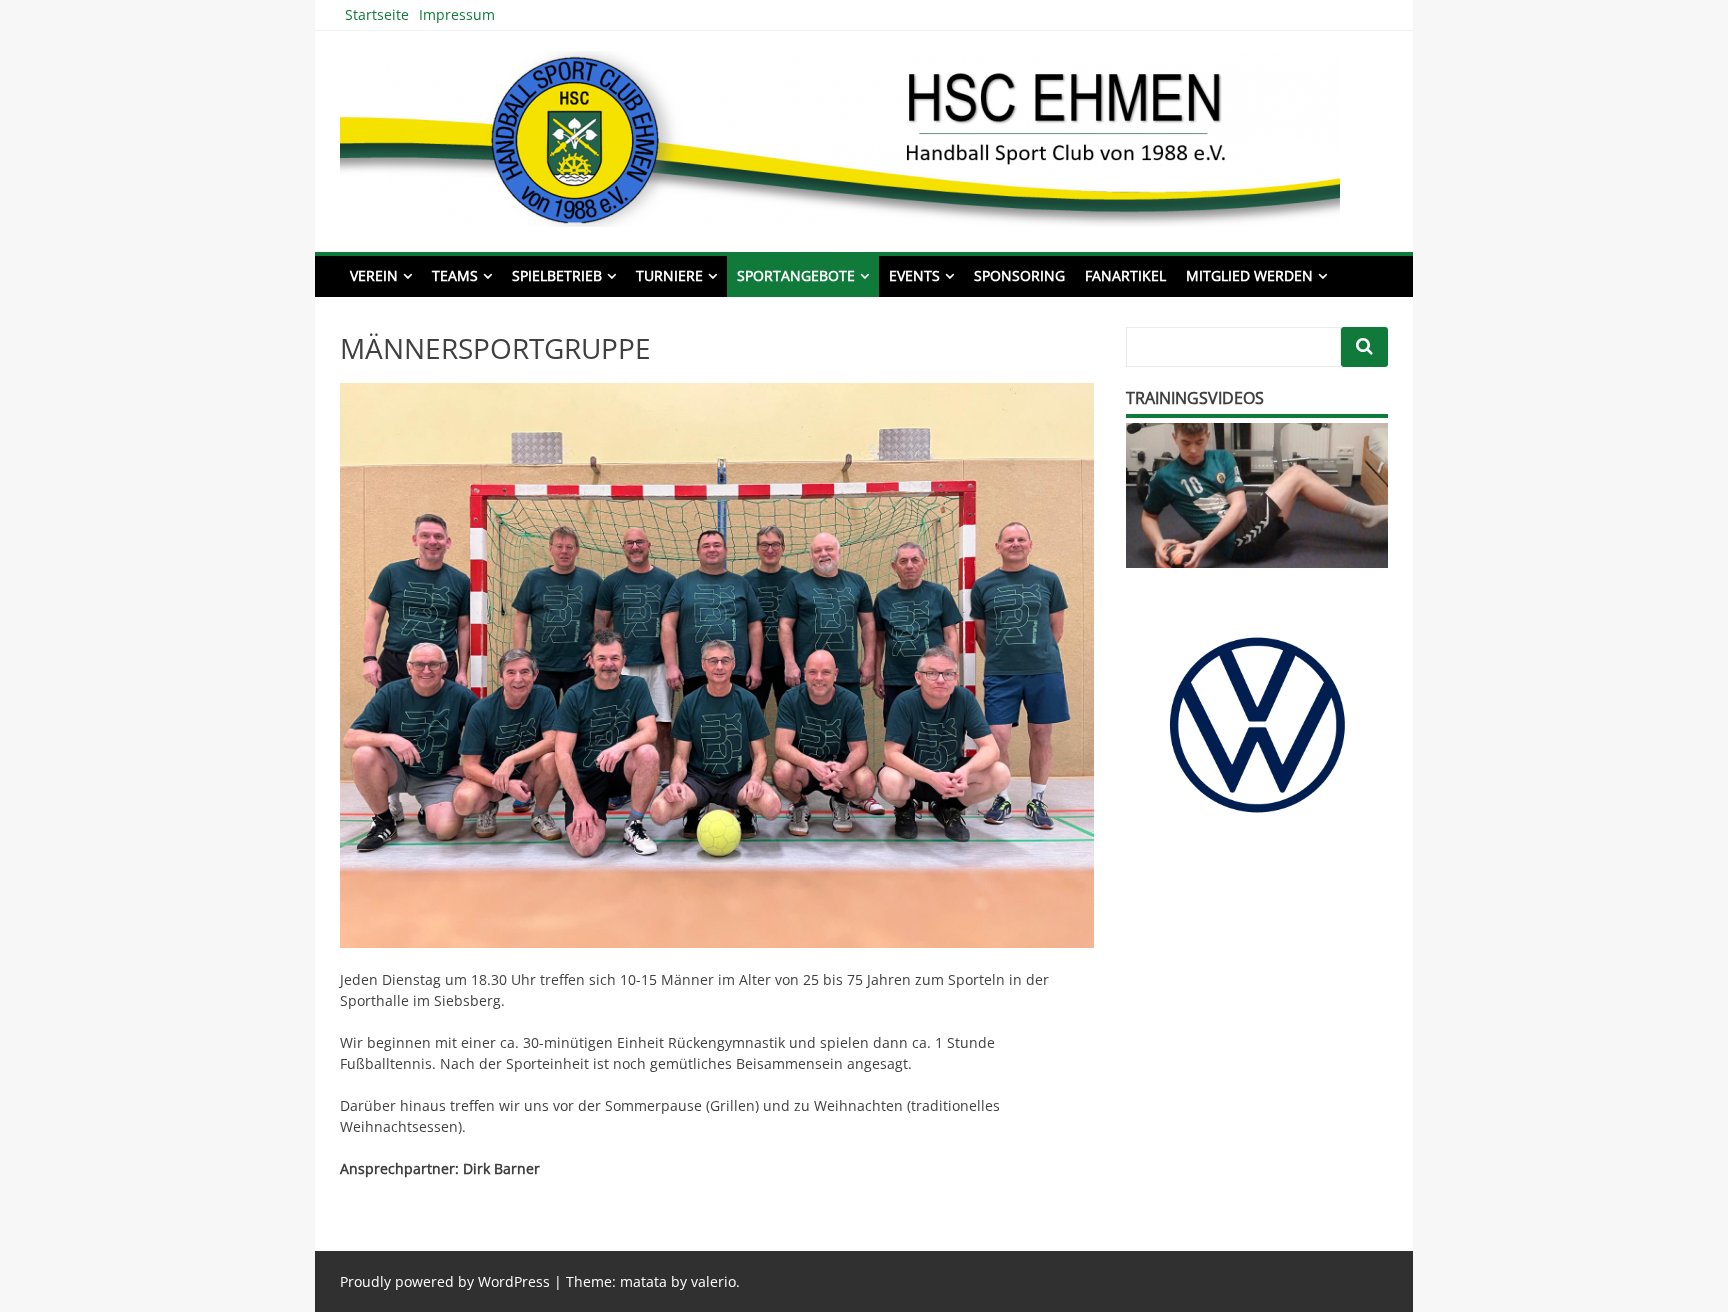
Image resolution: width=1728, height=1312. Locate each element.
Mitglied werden (1249, 275)
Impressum (457, 14)
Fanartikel (1125, 275)
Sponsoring (1019, 275)
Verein (374, 275)
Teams (455, 275)
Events (914, 275)
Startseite (377, 14)
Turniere (669, 275)
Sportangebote (796, 275)
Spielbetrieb (557, 275)
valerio (713, 1281)
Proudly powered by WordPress (445, 1281)
